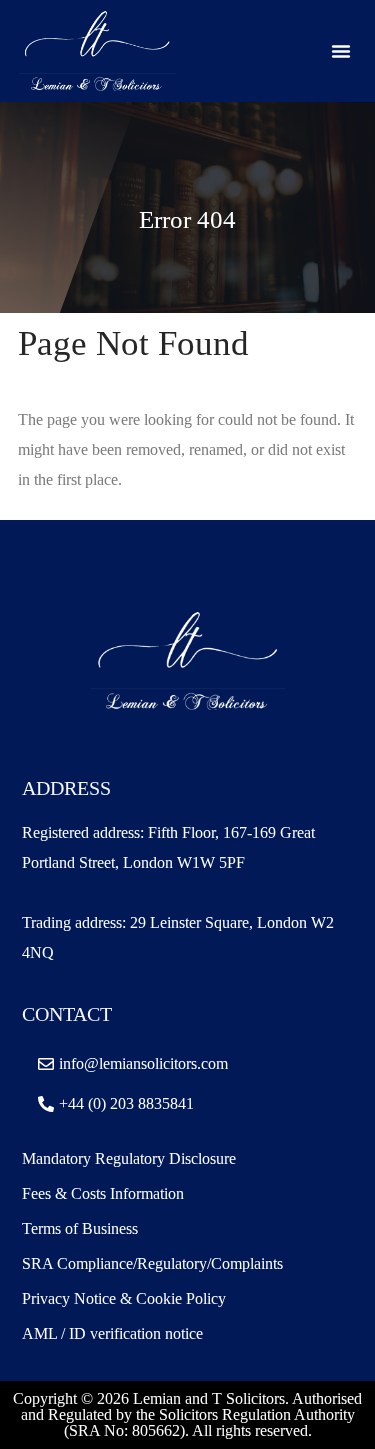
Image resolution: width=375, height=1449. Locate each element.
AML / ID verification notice (112, 1333)
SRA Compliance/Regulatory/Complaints (152, 1263)
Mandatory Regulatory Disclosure (129, 1158)
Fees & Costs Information (103, 1193)
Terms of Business (82, 1228)
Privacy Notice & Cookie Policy (124, 1298)
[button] (341, 51)
